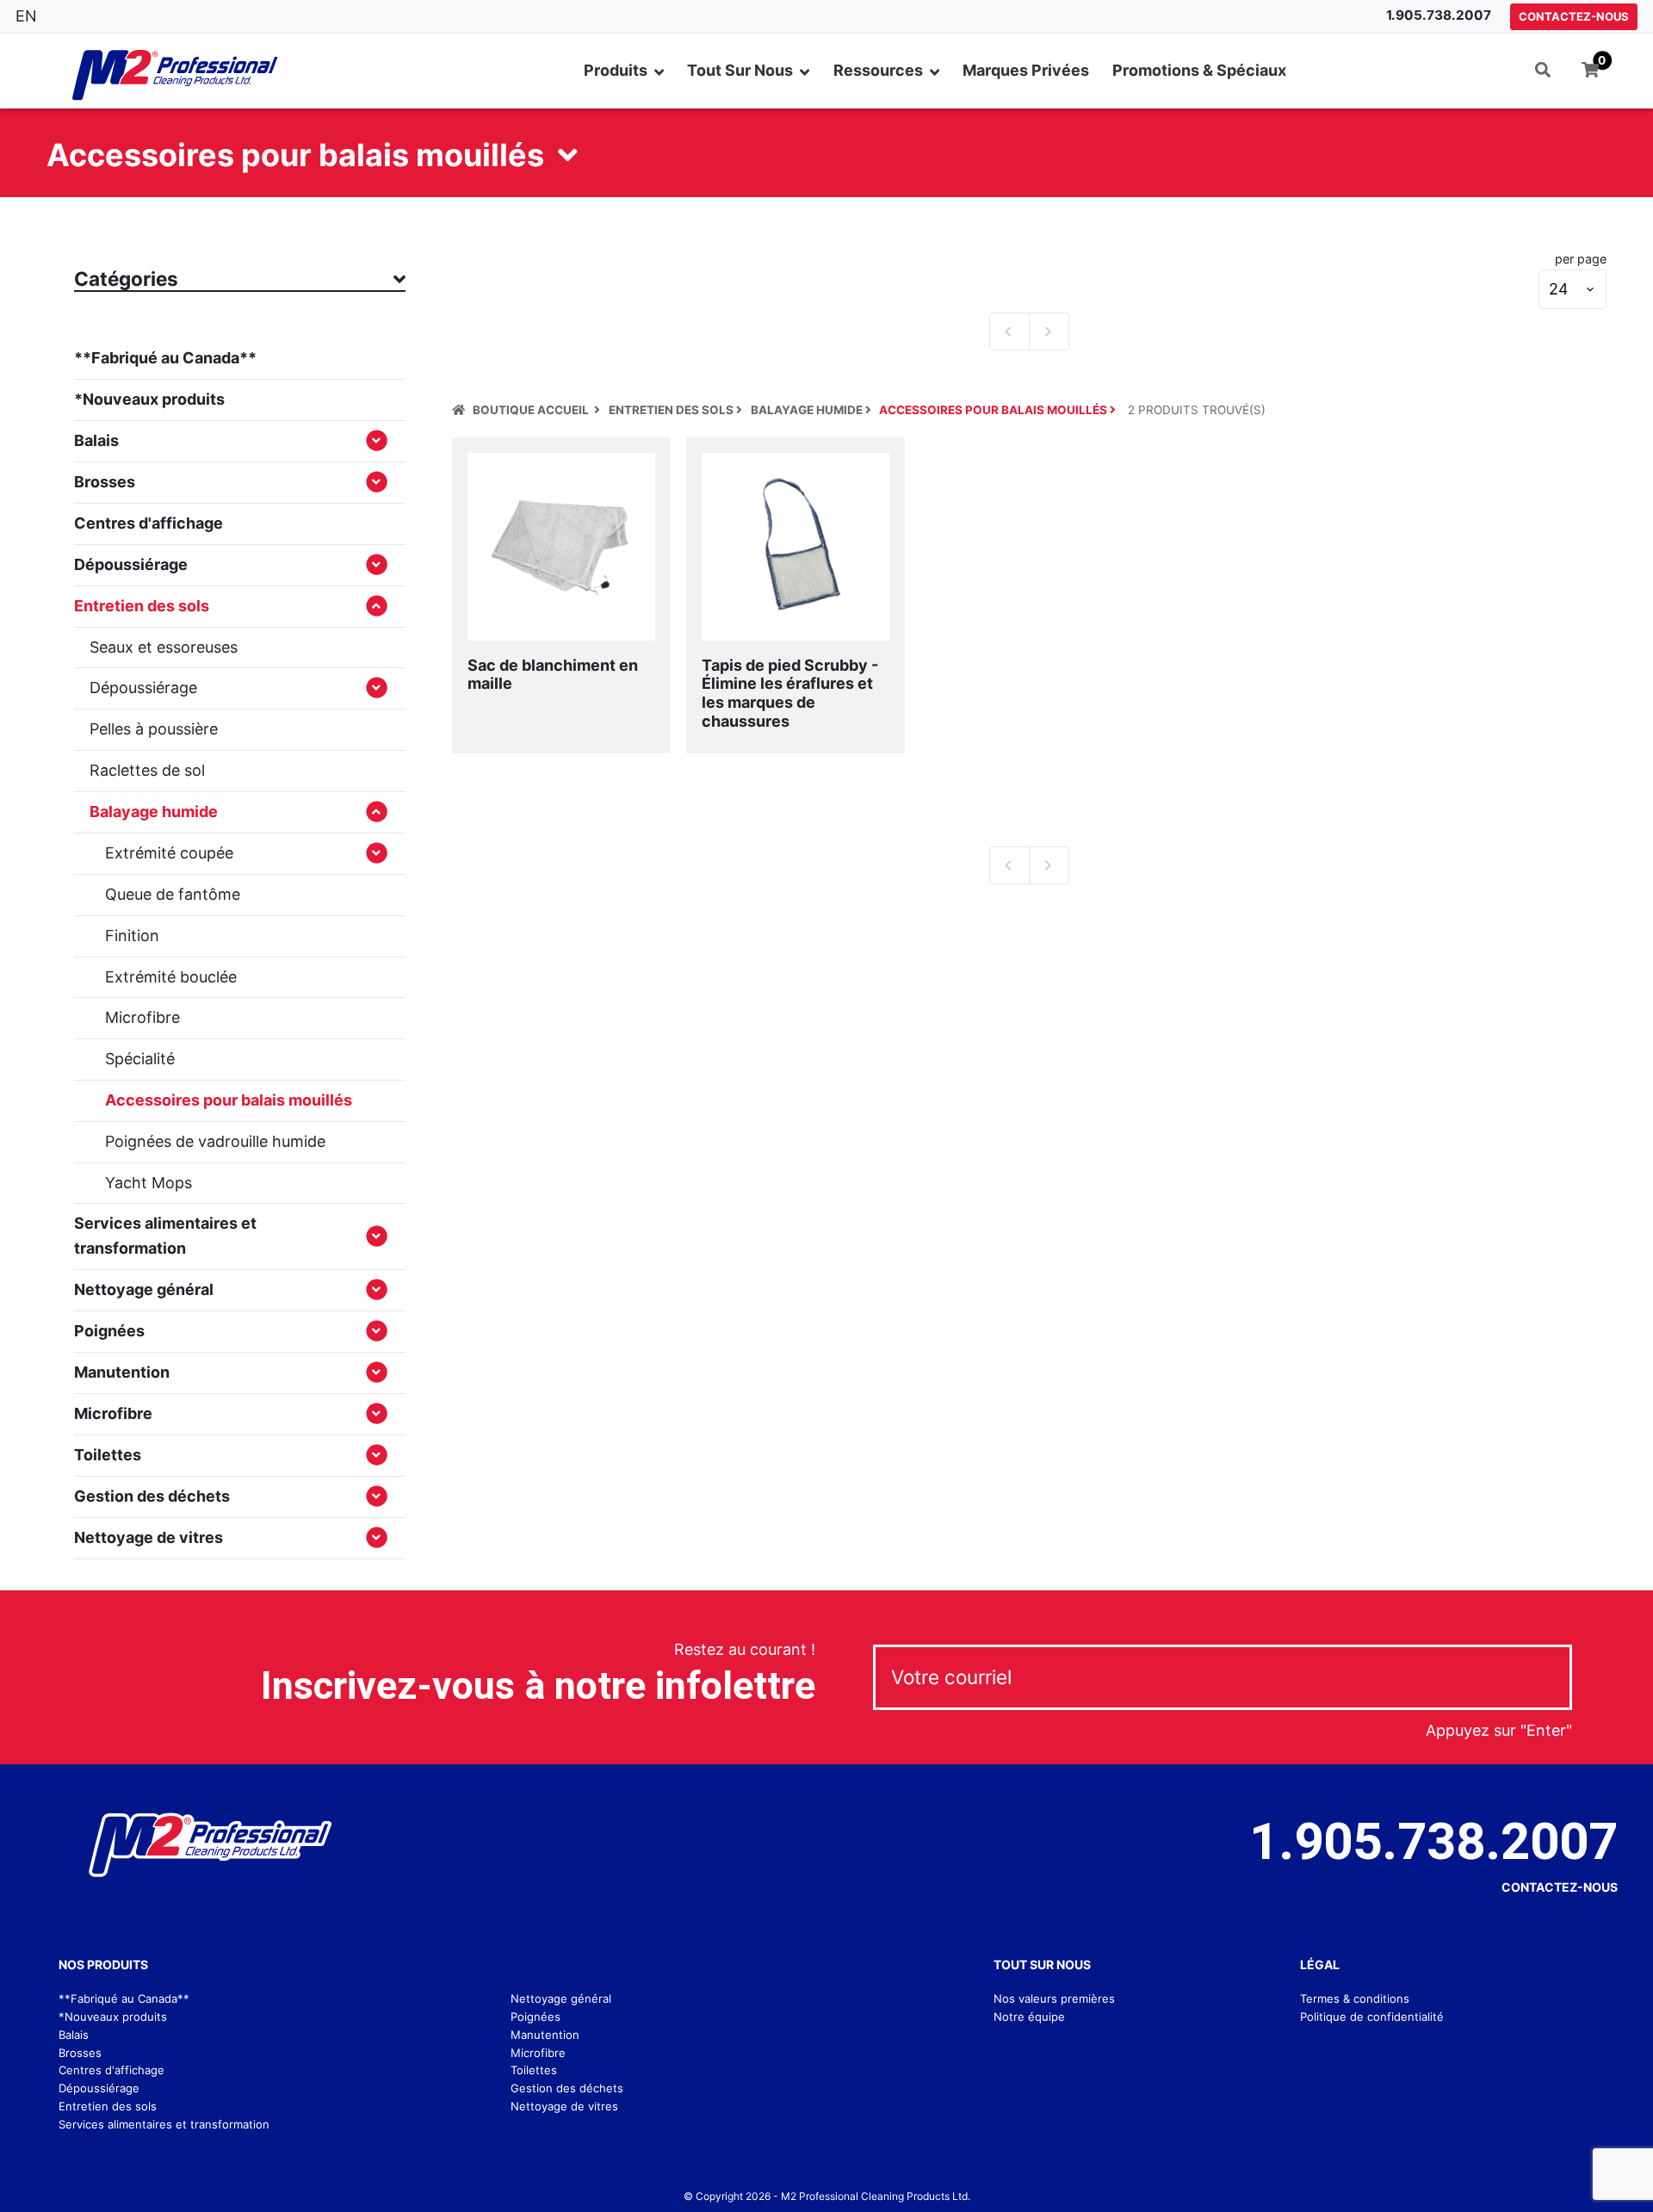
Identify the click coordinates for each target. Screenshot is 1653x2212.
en (26, 16)
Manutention (122, 1372)
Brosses (105, 482)
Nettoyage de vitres (149, 1537)
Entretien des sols (108, 2106)
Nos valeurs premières (1054, 1998)
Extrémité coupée (169, 853)
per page (1581, 259)
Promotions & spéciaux (1199, 70)
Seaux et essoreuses (164, 647)
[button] (1543, 71)
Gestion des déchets (152, 1496)
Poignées (109, 1331)
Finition (132, 936)
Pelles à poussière (154, 729)
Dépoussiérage (131, 564)
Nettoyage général (144, 1289)
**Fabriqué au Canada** (165, 358)
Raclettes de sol (147, 770)
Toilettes (108, 1455)
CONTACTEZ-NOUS (1574, 16)
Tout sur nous (740, 70)
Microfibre (142, 1017)
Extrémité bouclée (171, 977)
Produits (616, 70)
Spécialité (140, 1059)
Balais (96, 440)
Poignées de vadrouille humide (215, 1141)
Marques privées (1026, 70)
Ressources (878, 70)
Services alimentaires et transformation (165, 1236)
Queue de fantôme (173, 894)
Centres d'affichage (149, 523)
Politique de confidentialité (1372, 2017)
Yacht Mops (149, 1183)
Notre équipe (1029, 2017)
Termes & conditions (1355, 1998)
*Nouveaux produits (149, 399)
